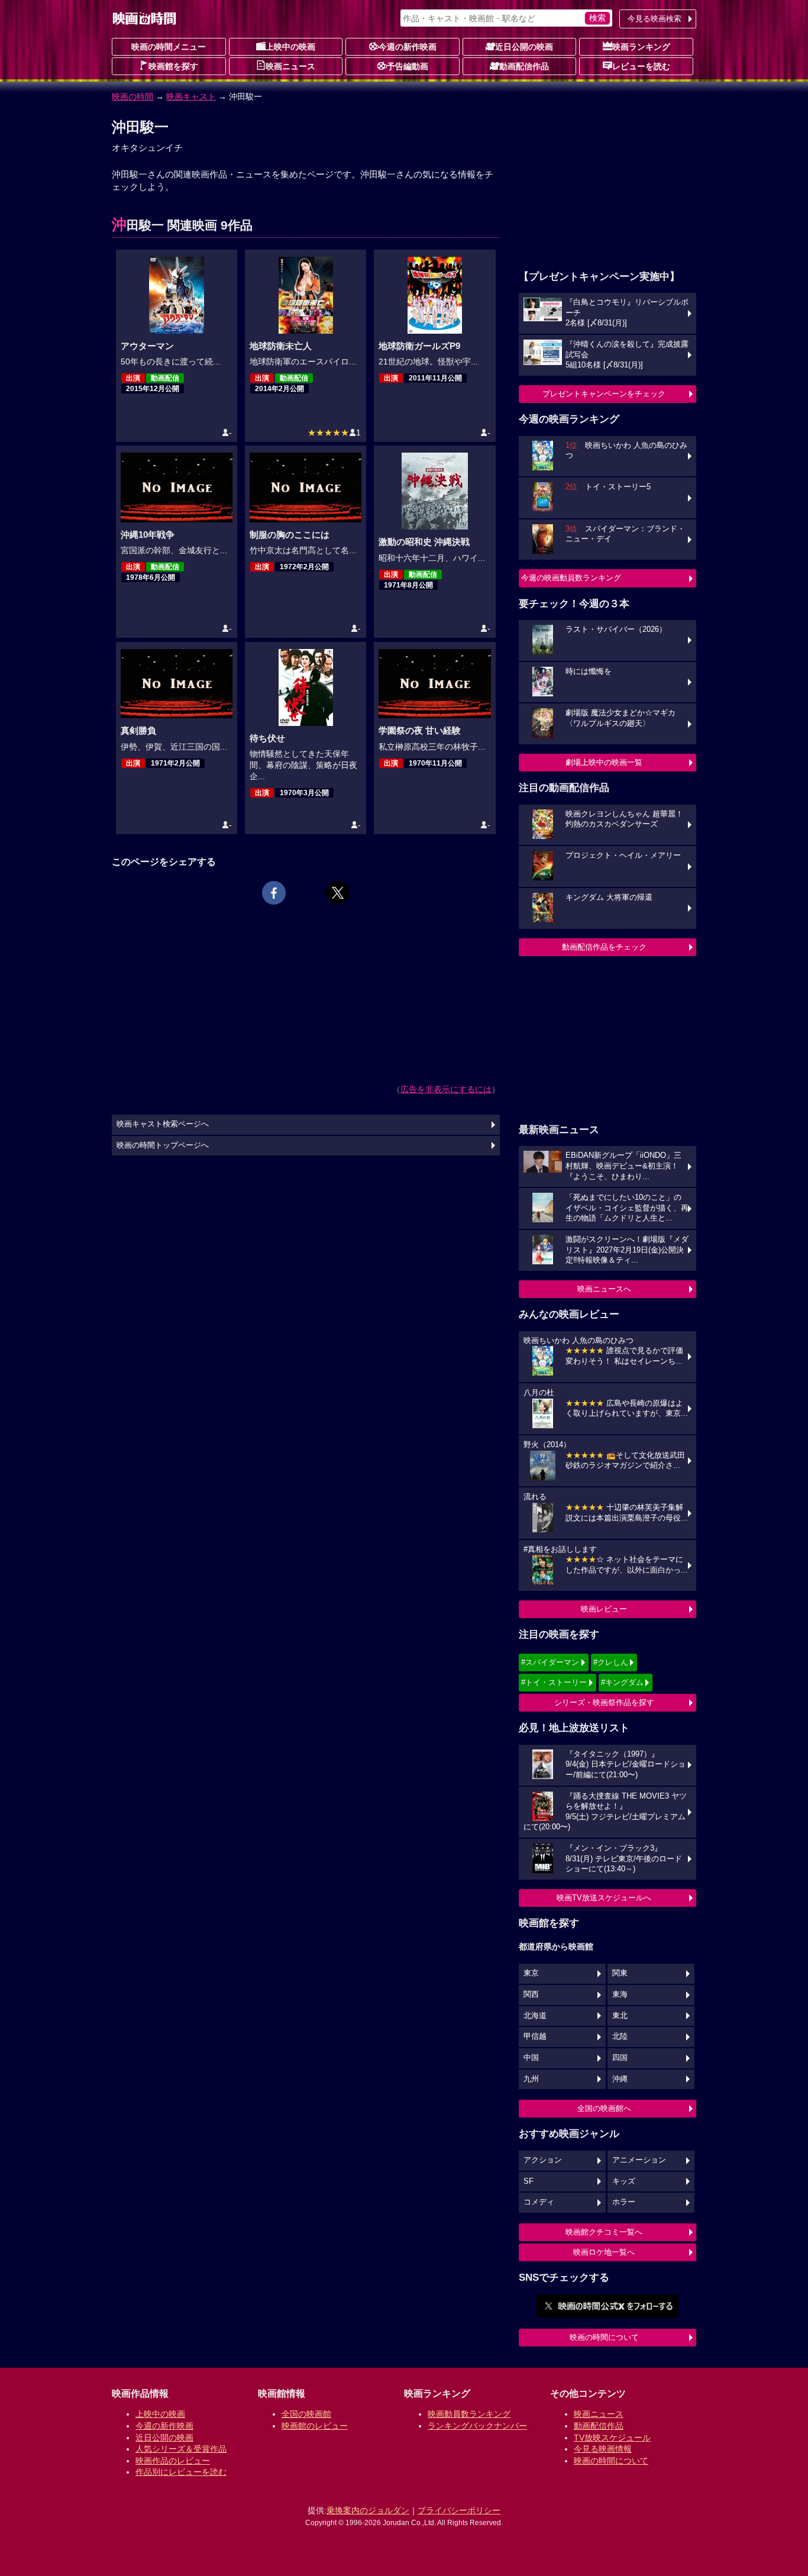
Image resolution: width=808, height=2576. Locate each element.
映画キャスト (191, 96)
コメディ (539, 2202)
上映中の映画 (290, 47)
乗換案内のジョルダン (368, 2510)
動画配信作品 (524, 66)
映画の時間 (132, 96)
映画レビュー (604, 1609)
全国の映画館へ (604, 2108)
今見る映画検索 (655, 19)
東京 (531, 1973)
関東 (620, 1973)
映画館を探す (173, 66)
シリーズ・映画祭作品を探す (604, 1702)
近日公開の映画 (524, 47)
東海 (620, 1994)
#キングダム (622, 1682)
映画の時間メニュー (169, 47)
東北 (620, 2016)
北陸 (620, 2036)
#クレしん (611, 1662)
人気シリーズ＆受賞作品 (181, 2449)
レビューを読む (641, 66)
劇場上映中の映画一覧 (604, 762)
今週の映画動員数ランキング (571, 578)
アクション (543, 2160)
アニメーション (639, 2160)
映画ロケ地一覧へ (604, 2252)
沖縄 (620, 2079)
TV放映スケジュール (612, 2438)
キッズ (624, 2181)
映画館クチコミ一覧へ (604, 2232)
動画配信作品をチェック (604, 947)
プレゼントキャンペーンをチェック (604, 394)
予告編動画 (408, 66)
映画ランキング (641, 47)
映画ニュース (290, 66)
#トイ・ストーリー (554, 1682)
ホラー (624, 2202)
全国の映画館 (306, 2414)
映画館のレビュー (315, 2426)
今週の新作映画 (408, 47)
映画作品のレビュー (173, 2461)
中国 (531, 2058)
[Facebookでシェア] (274, 893)
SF (529, 2181)
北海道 (535, 2016)
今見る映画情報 (603, 2449)
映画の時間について (604, 2337)
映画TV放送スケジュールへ (604, 1898)
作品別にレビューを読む (181, 2472)
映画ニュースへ (604, 1289)
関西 (531, 1994)
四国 (620, 2058)
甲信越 (535, 2036)
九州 (531, 2079)
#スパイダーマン (550, 1662)
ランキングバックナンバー (477, 2426)
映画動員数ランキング (469, 2414)
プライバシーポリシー (459, 2510)
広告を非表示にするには (446, 1089)
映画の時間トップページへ (163, 1145)
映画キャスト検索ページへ (163, 1124)
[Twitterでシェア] (338, 893)
